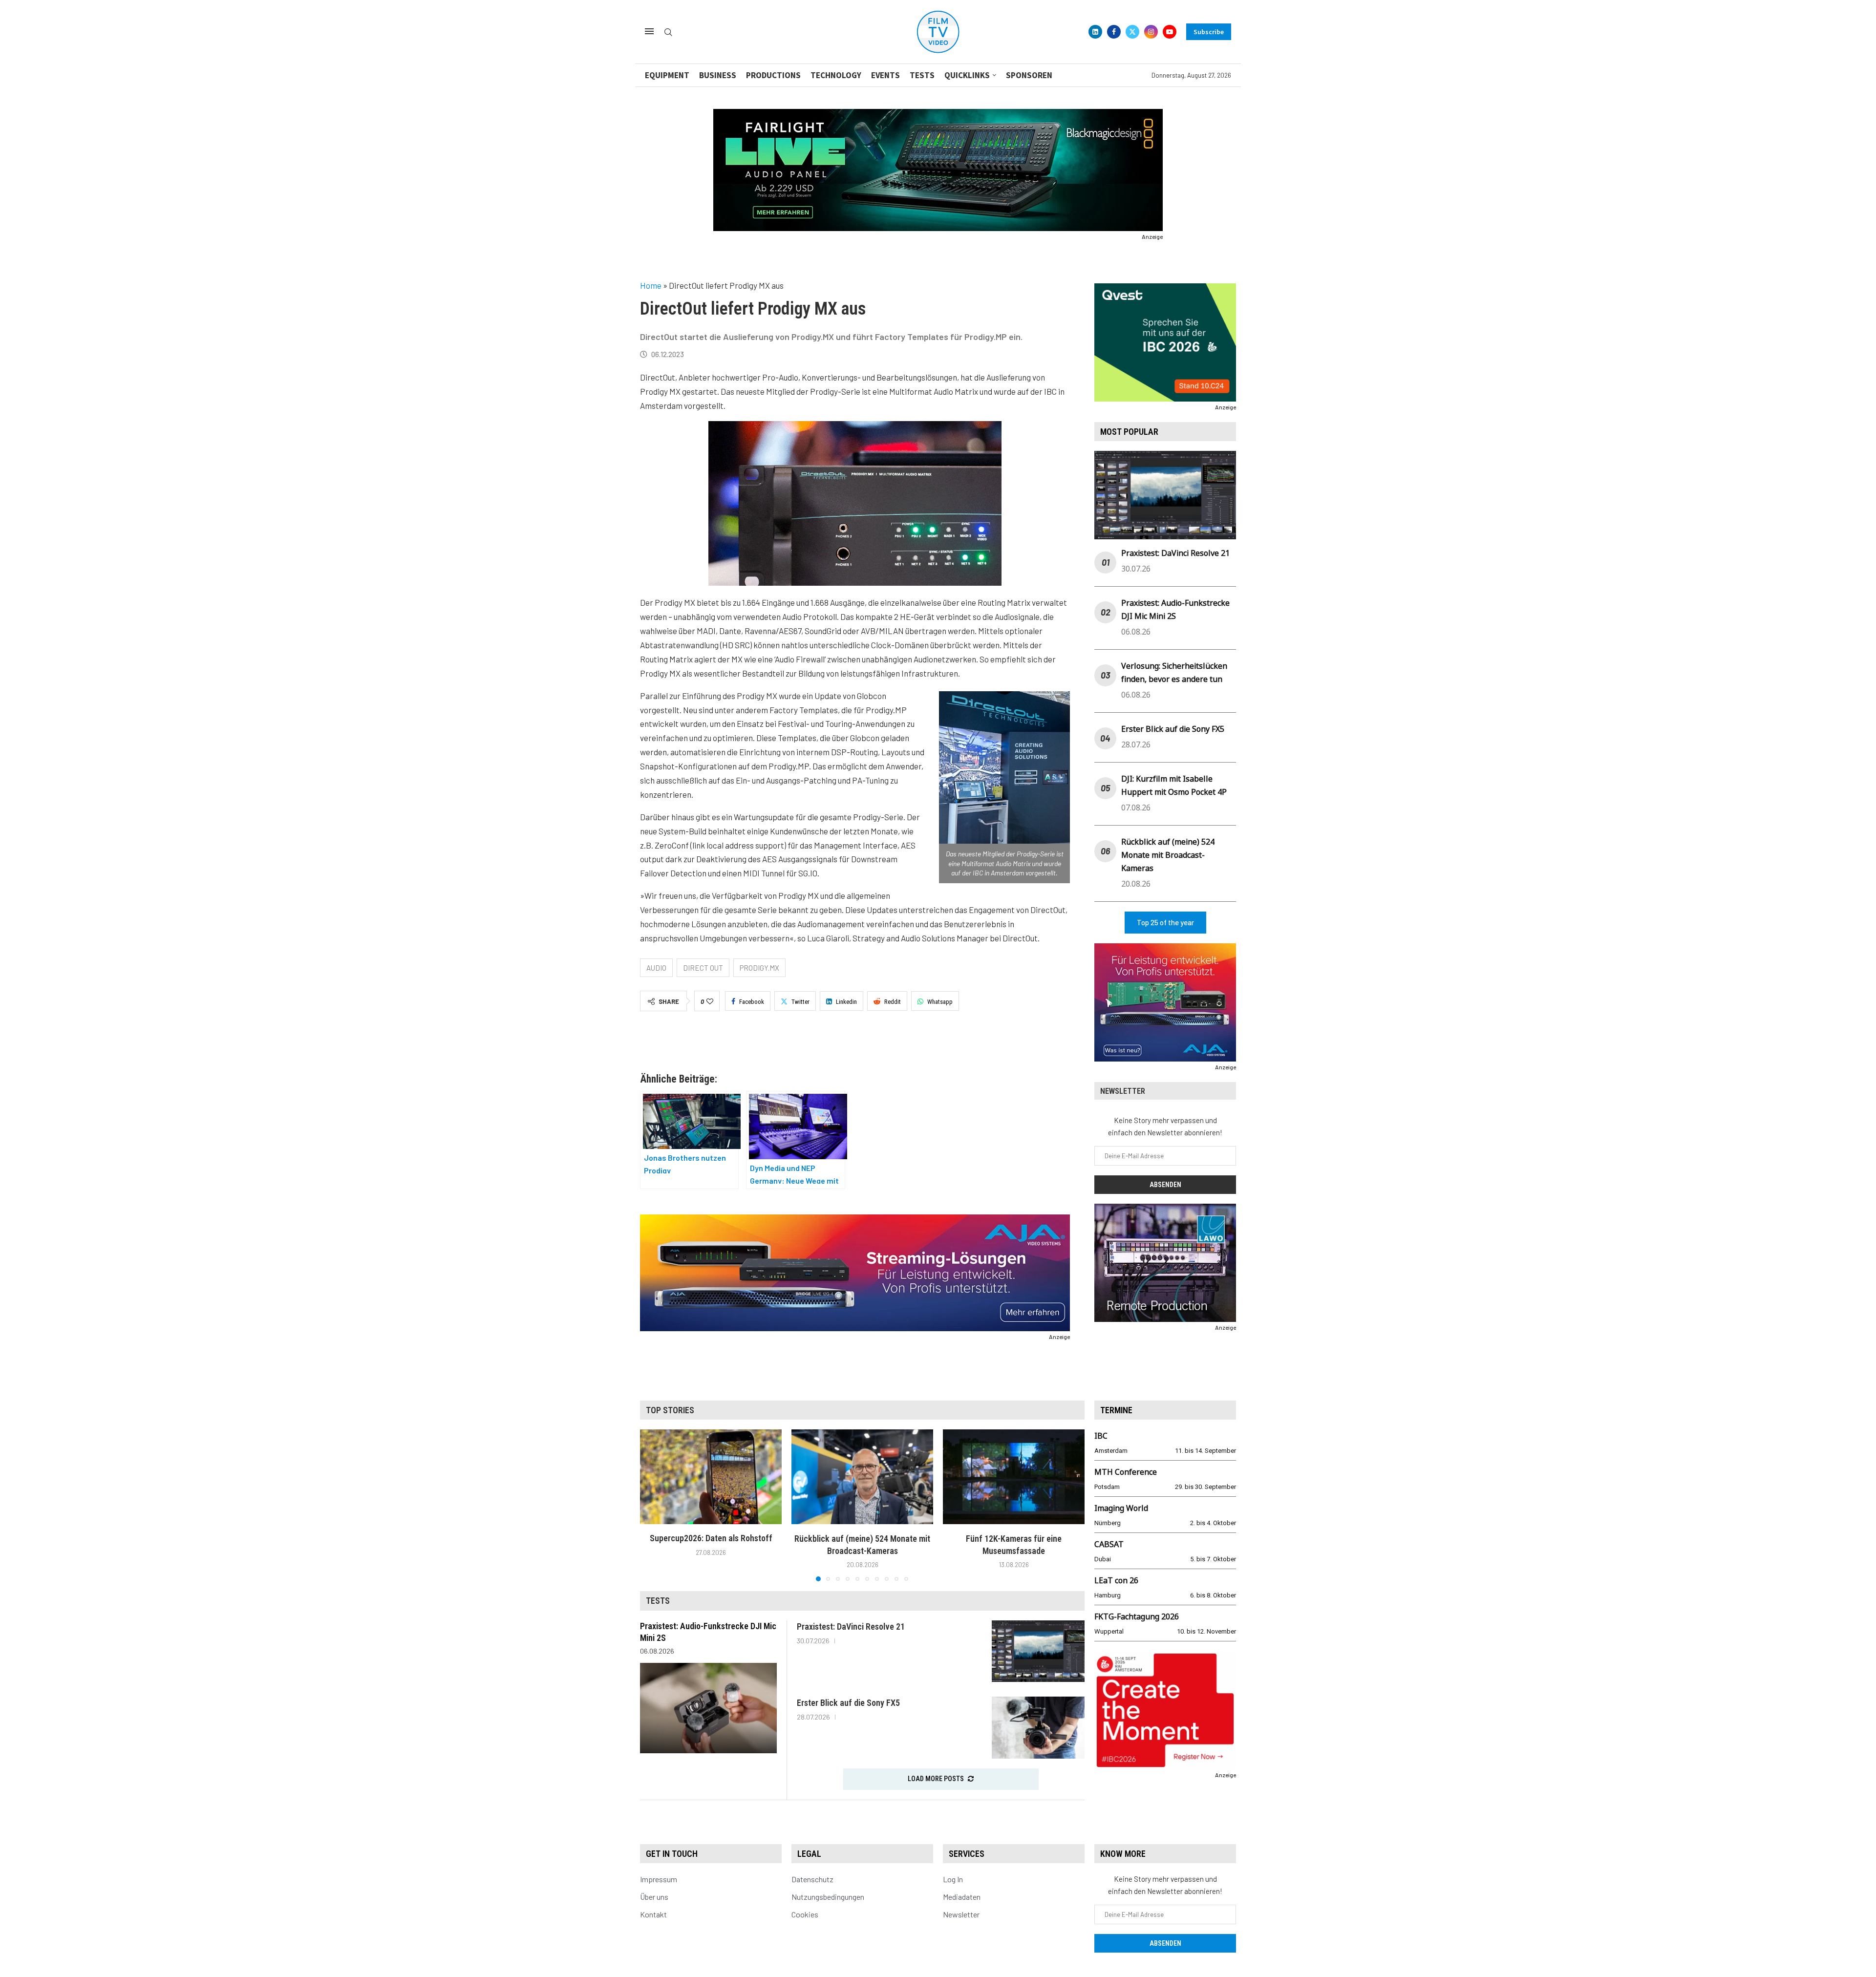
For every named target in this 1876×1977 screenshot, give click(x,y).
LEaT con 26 (1116, 1580)
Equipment (667, 75)
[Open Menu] (649, 31)
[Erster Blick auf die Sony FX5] (1038, 1728)
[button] (653, 1505)
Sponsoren (1029, 75)
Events (885, 75)
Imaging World (1121, 1508)
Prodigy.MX (759, 968)
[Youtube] (1170, 32)
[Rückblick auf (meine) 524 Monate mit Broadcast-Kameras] (862, 1477)
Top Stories (670, 1410)
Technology (836, 75)
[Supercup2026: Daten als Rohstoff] (711, 1477)
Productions (773, 75)
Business (718, 75)
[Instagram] (1151, 32)
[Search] (668, 32)
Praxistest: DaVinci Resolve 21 (1175, 553)
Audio (656, 968)
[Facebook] (1114, 32)
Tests (922, 75)
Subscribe (1209, 32)
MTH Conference (1126, 1472)
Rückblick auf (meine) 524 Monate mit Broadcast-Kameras (1168, 855)
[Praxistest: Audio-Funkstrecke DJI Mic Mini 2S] (708, 1708)
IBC (1101, 1436)
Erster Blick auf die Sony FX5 (1173, 729)
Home (651, 285)
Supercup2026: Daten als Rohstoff (711, 1539)
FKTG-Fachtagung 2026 (1137, 1616)
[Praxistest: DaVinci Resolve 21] (1038, 1651)
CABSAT (1109, 1544)
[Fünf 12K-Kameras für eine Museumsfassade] (1014, 1477)
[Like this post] (710, 1001)
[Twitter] (1132, 32)
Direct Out (703, 968)
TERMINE (1116, 1410)
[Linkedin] (1095, 32)
